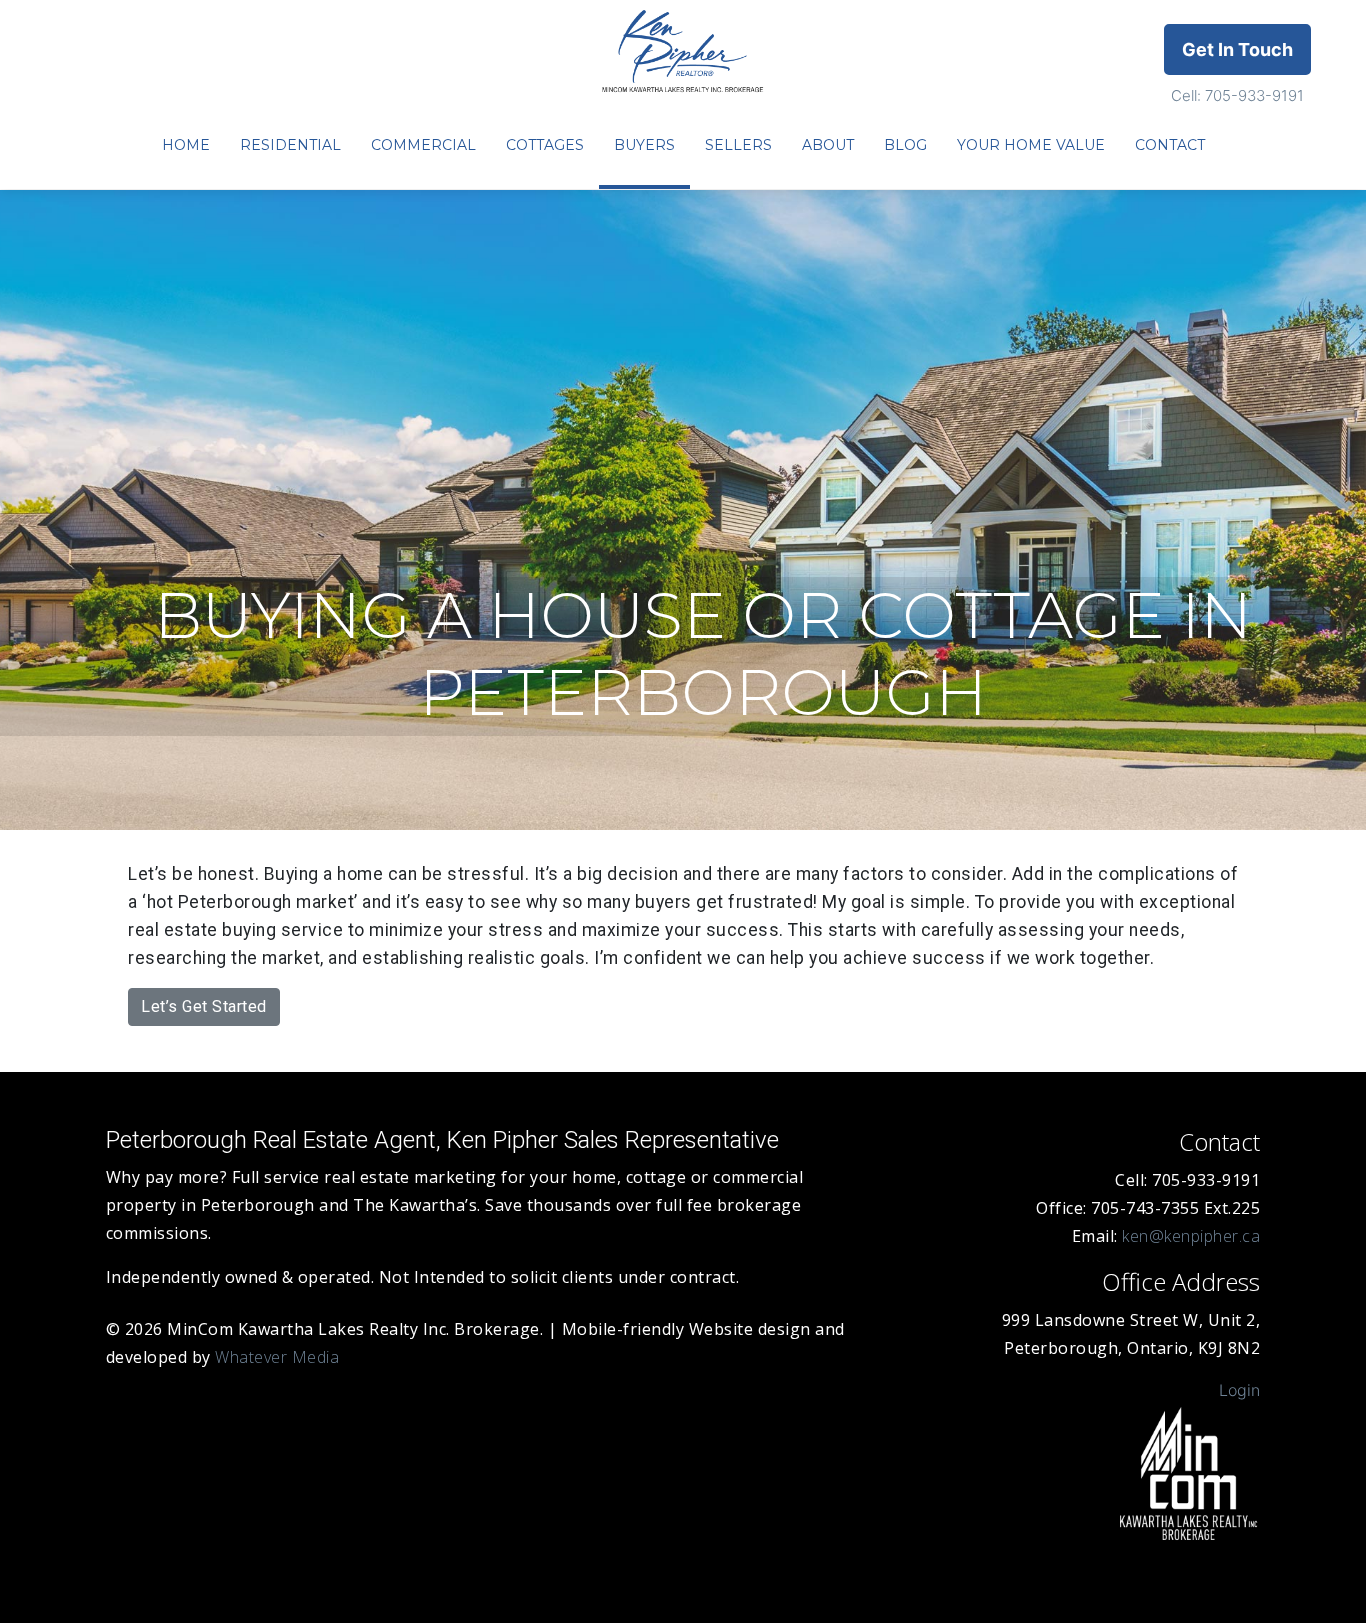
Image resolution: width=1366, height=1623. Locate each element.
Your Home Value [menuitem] (1031, 145)
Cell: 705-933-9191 (1237, 95)
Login (1239, 1390)
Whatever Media (277, 1357)
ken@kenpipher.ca (1191, 1236)
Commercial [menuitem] (423, 145)
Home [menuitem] (186, 145)
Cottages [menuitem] (545, 145)
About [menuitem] (828, 145)
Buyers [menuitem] (644, 145)
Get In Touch (1237, 49)
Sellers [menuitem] (738, 145)
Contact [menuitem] (1170, 145)
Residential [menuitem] (290, 145)
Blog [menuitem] (905, 145)
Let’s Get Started (204, 1006)
